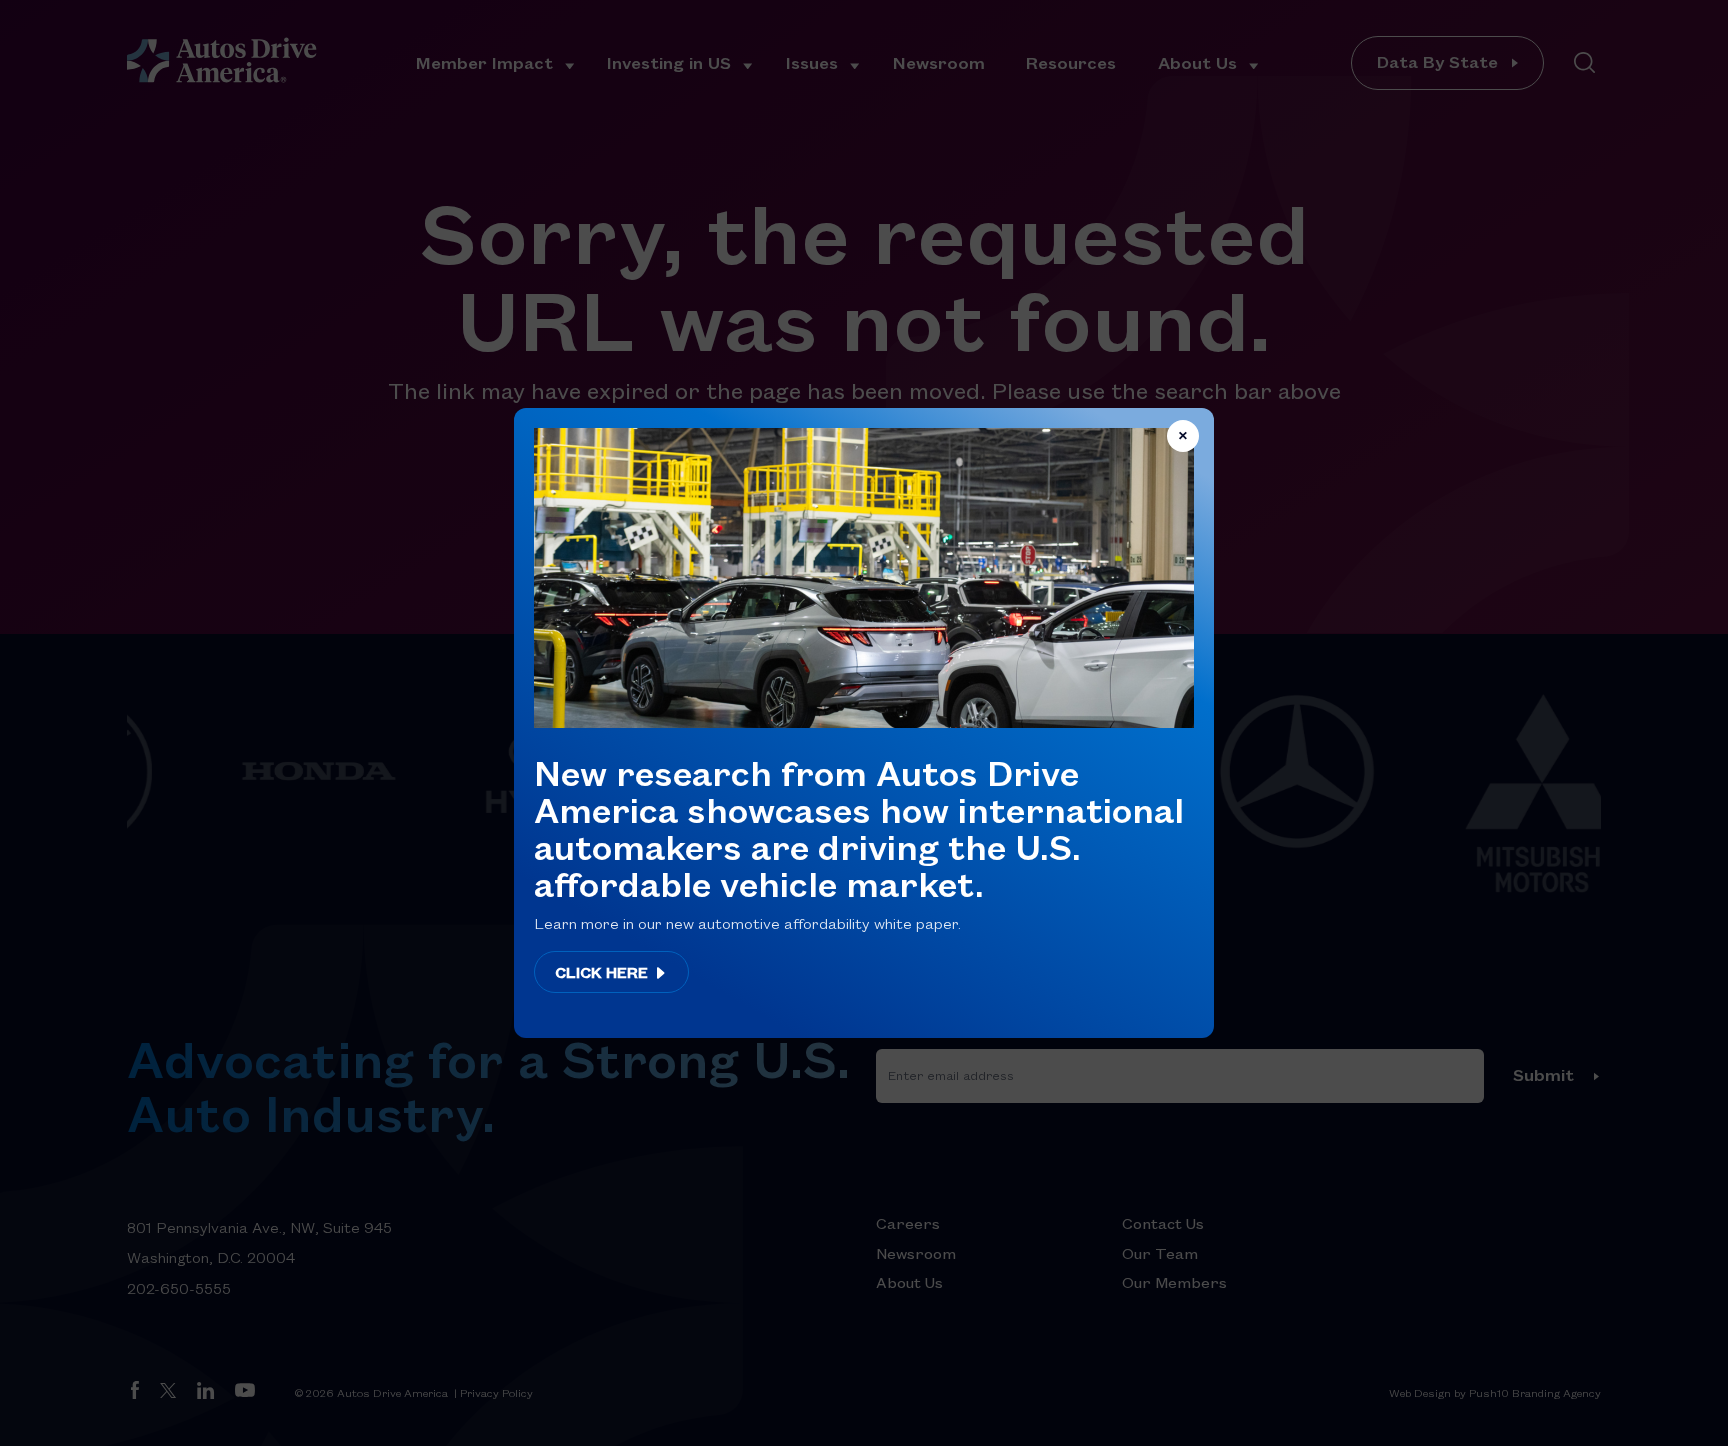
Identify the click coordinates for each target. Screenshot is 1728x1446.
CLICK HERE (603, 972)
